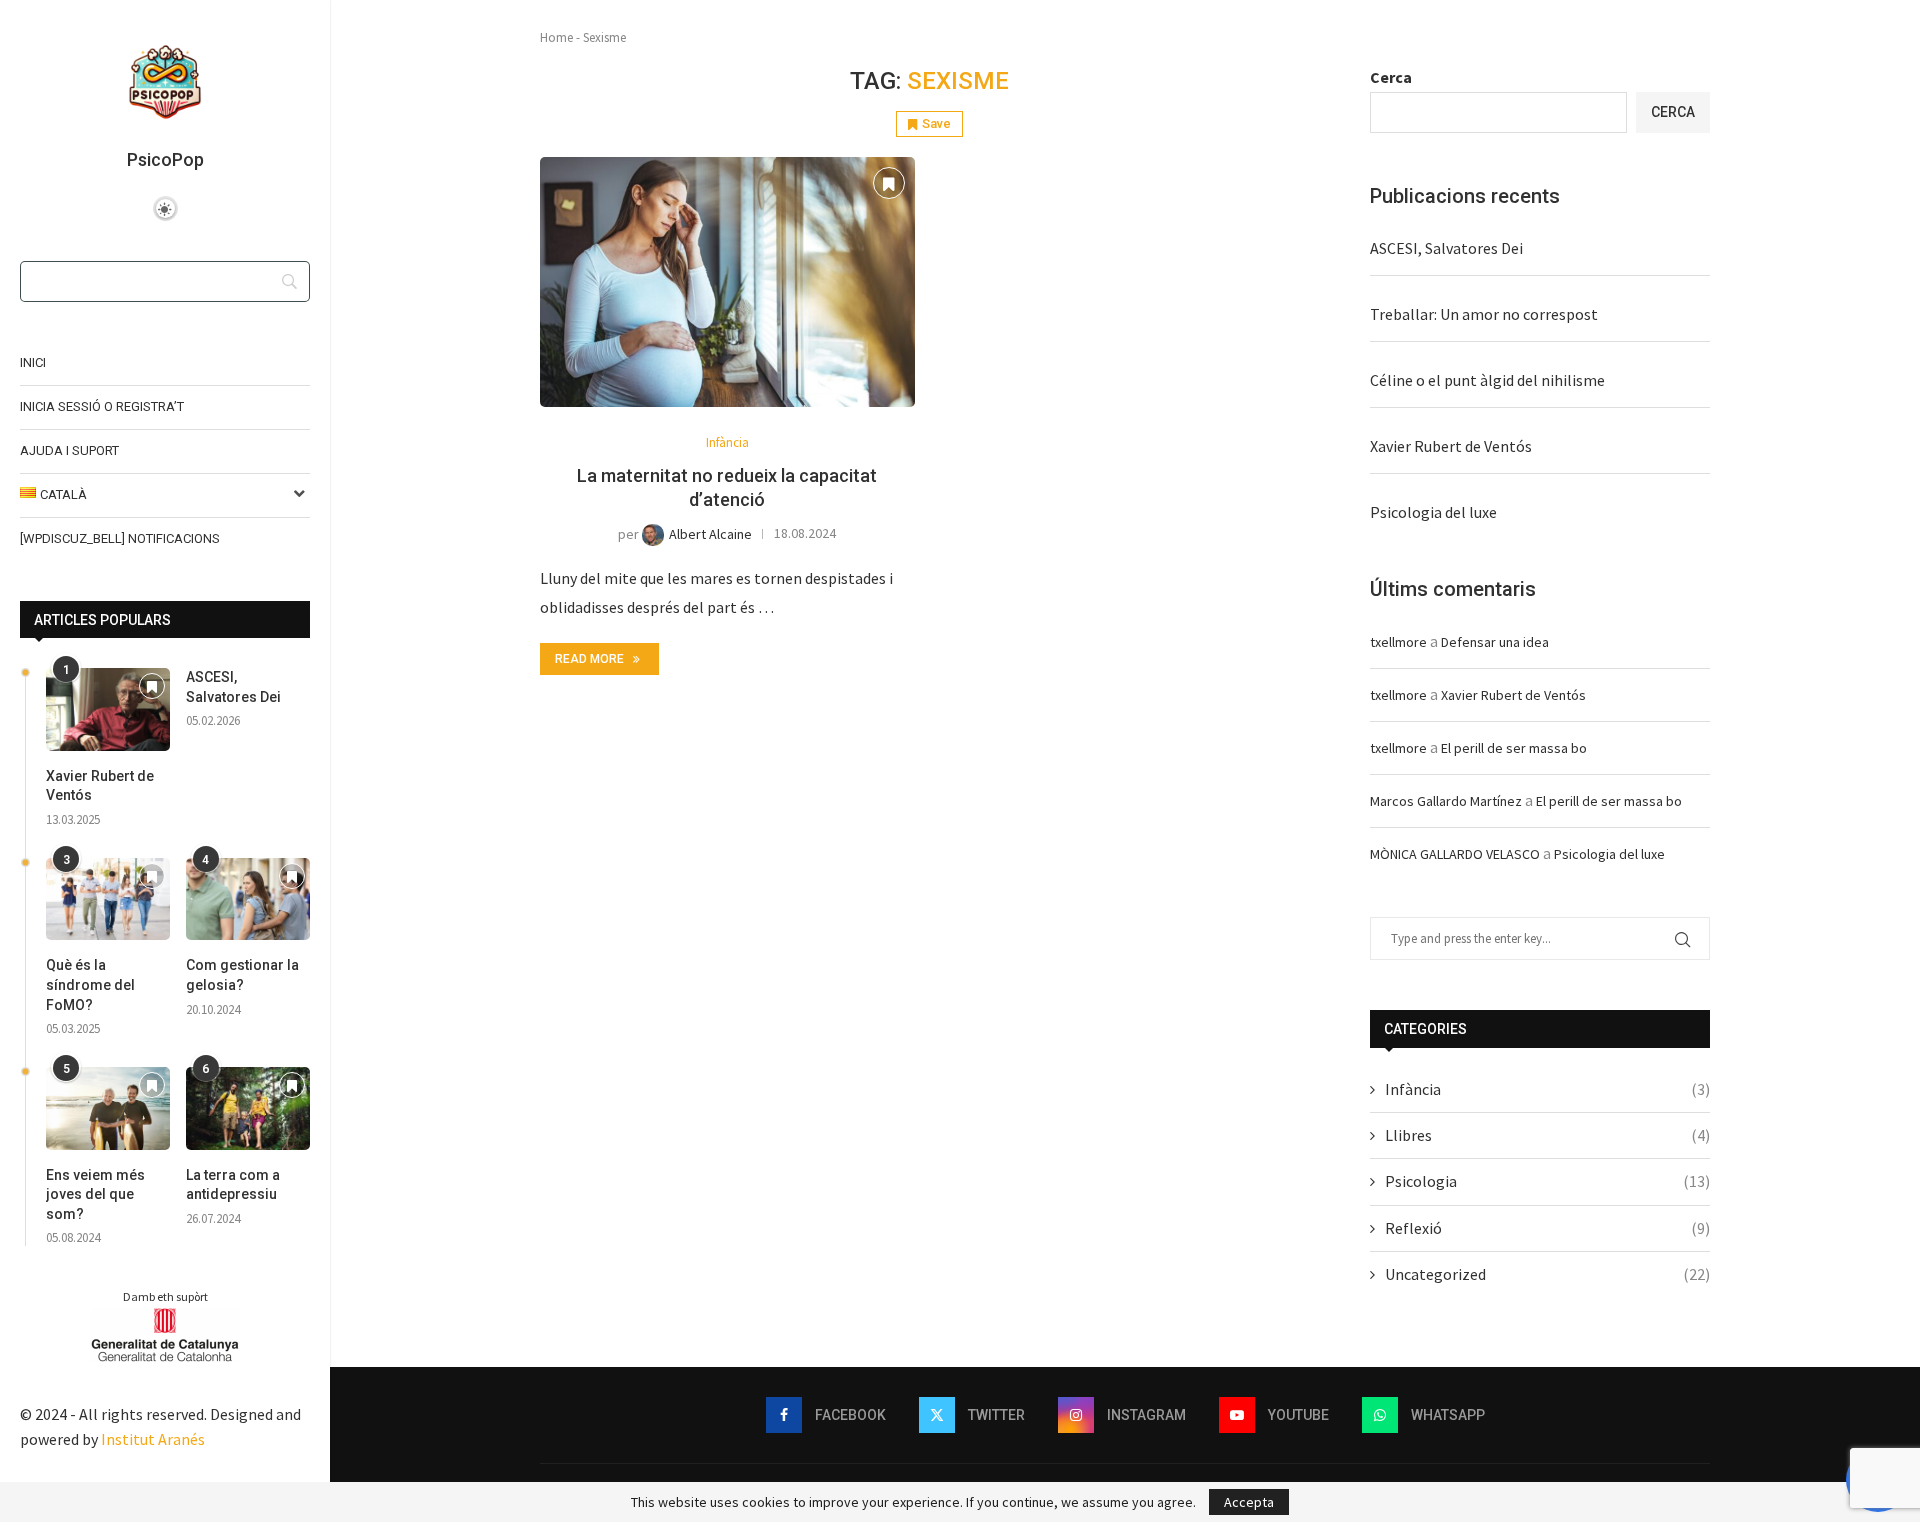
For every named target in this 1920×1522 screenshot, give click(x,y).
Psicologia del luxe (1433, 512)
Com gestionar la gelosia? (242, 975)
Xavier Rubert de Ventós (100, 786)
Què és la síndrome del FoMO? (90, 984)
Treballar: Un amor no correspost (1484, 314)
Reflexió (1547, 1228)
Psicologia (1547, 1181)
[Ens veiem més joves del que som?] (108, 1108)
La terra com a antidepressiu (233, 1185)
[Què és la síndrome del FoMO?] (108, 899)
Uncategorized (1547, 1274)
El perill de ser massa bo (1514, 748)
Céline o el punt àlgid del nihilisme (1487, 380)
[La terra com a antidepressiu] (248, 1108)
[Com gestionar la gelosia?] (248, 899)
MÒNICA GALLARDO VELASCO (1455, 854)
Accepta (1249, 1502)
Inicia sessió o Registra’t (102, 406)
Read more (589, 659)
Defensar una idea (1495, 642)
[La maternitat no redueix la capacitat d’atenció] (727, 282)
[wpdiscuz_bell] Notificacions (120, 538)
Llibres (1547, 1135)
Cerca (1391, 77)
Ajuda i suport (69, 450)
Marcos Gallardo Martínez (1446, 801)
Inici (33, 362)
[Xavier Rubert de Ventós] (108, 709)
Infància (1547, 1089)
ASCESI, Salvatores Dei (233, 687)
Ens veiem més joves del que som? (95, 1194)
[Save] (152, 687)
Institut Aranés (153, 1439)
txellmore (1398, 642)
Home (556, 37)
